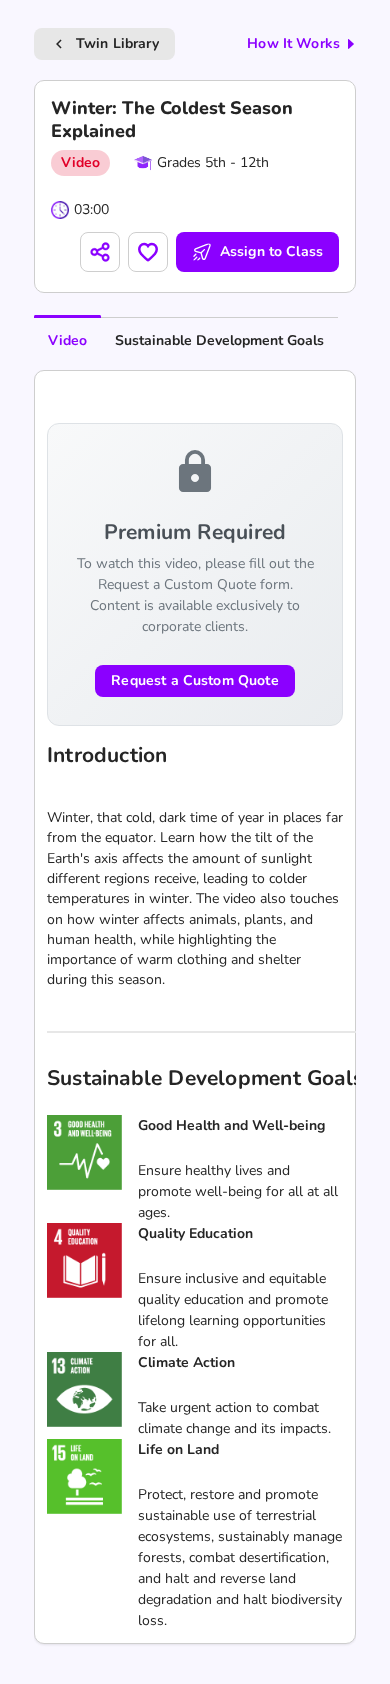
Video (67, 340)
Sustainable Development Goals (219, 340)
